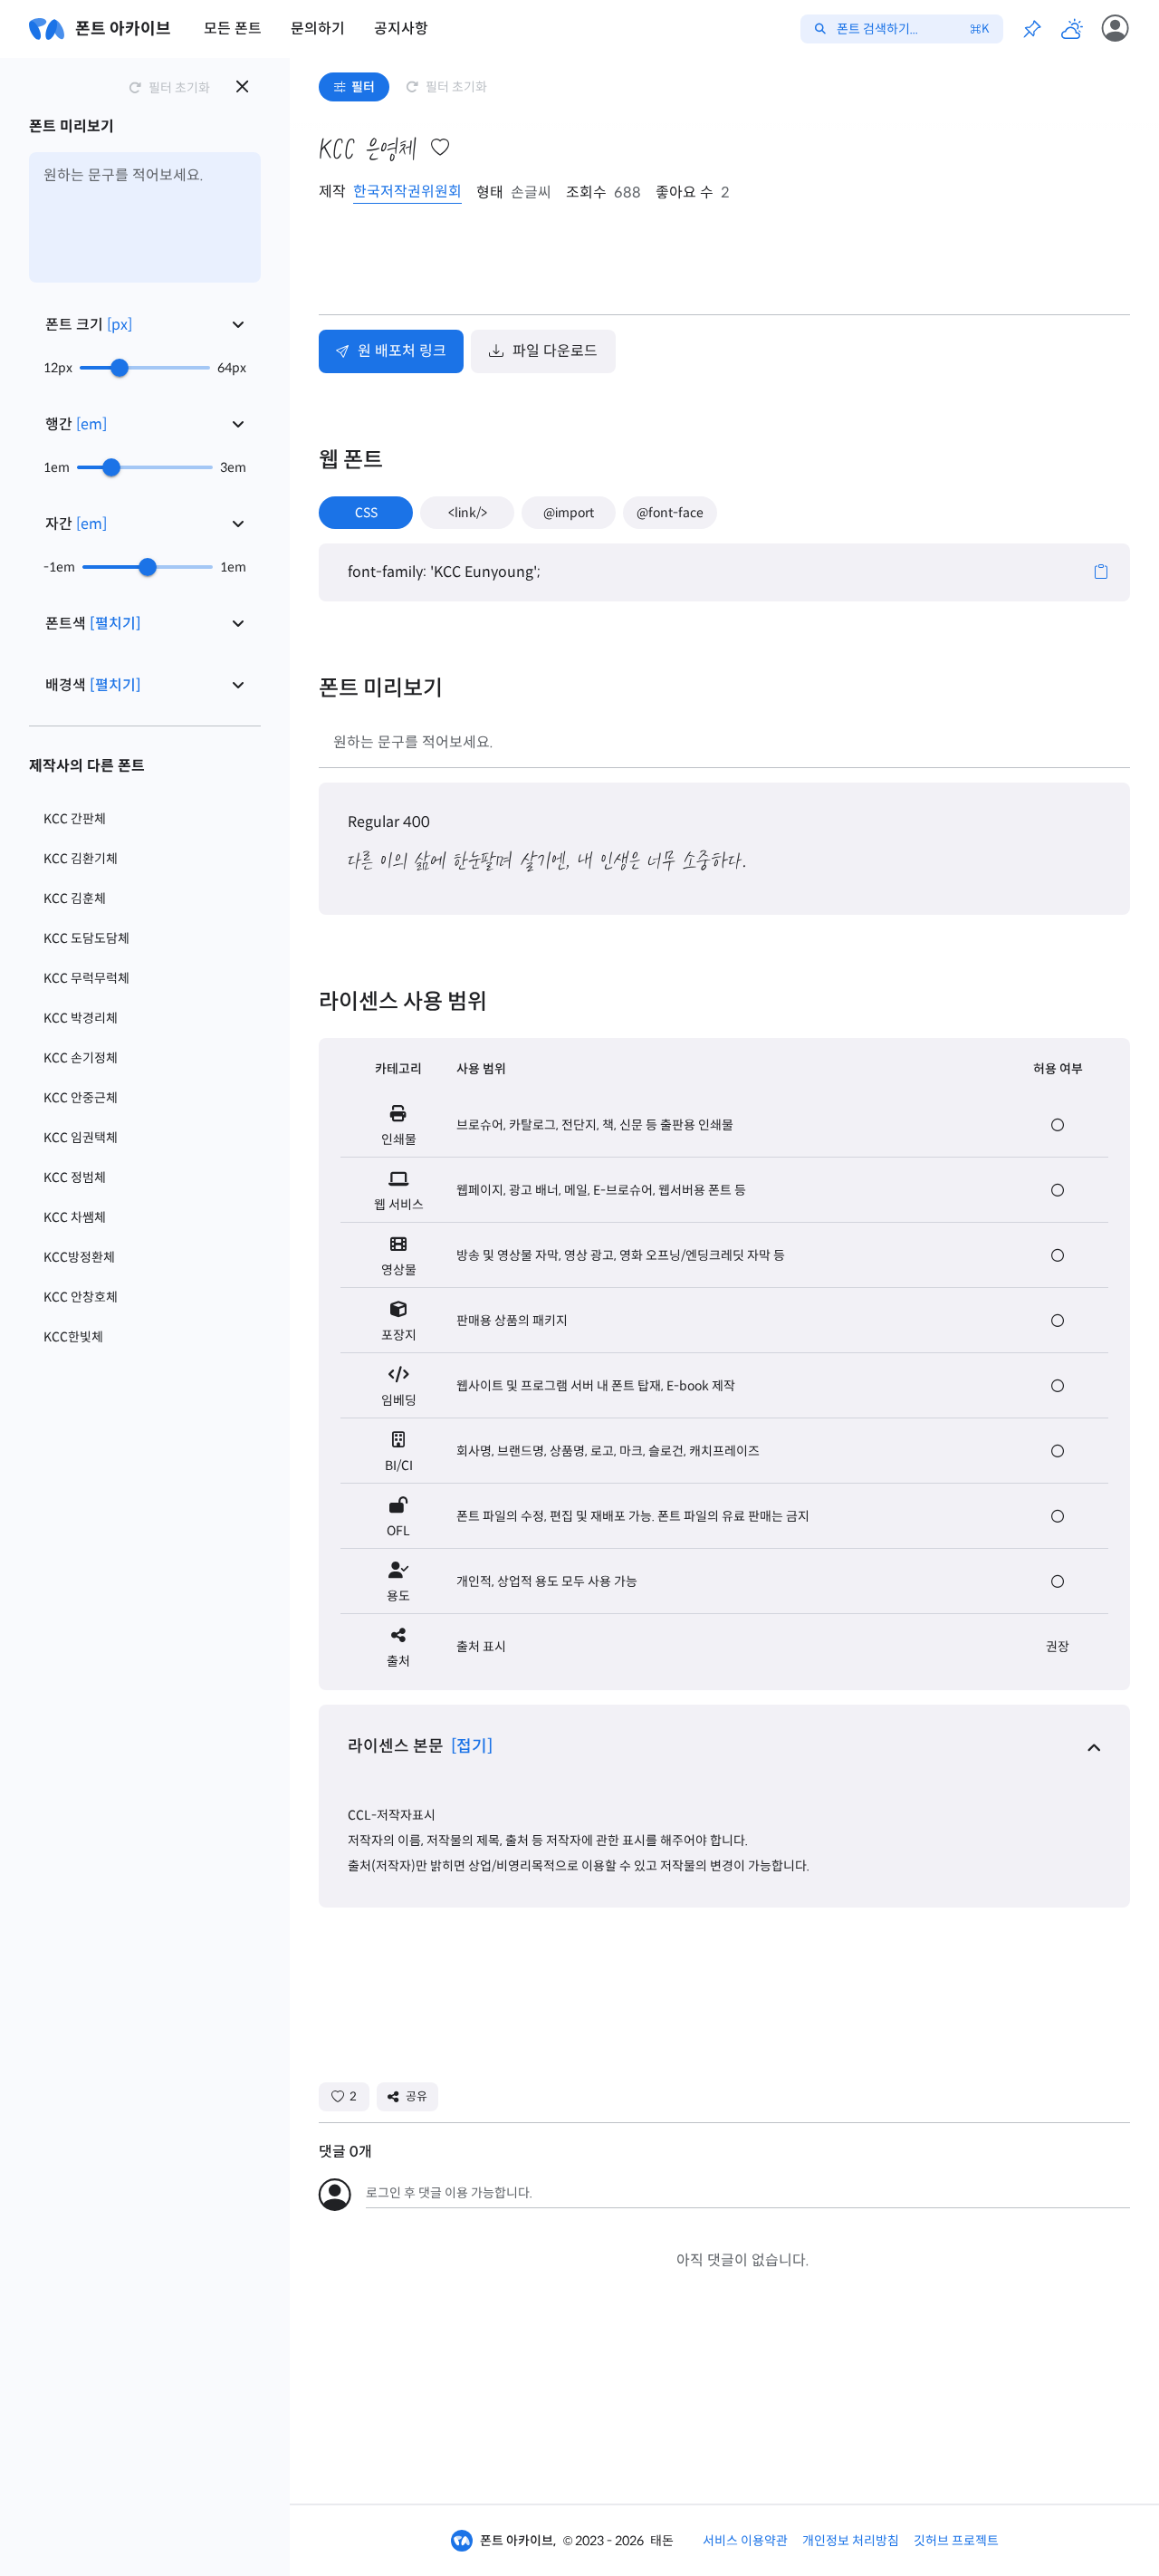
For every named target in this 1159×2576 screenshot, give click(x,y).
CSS (366, 513)
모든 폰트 (233, 29)
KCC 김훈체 (75, 899)
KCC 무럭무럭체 (86, 978)
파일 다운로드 (555, 351)
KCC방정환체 (79, 1257)
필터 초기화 (456, 87)
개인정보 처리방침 (851, 2541)
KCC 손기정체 (81, 1058)
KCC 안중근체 (81, 1098)
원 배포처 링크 (402, 351)
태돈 (662, 2541)
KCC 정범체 (75, 1177)
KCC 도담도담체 (86, 938)
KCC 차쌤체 (75, 1217)
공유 (417, 2096)
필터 (363, 87)
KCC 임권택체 (81, 1138)
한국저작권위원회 (407, 192)
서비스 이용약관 (745, 2541)
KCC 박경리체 (81, 1018)
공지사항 (401, 29)
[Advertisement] (648, 259)
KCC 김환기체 (81, 859)
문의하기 (318, 29)
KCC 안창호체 (81, 1297)
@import (569, 513)
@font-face (670, 513)
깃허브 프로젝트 (956, 2541)
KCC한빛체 (73, 1337)
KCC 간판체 (75, 819)
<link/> (468, 513)
